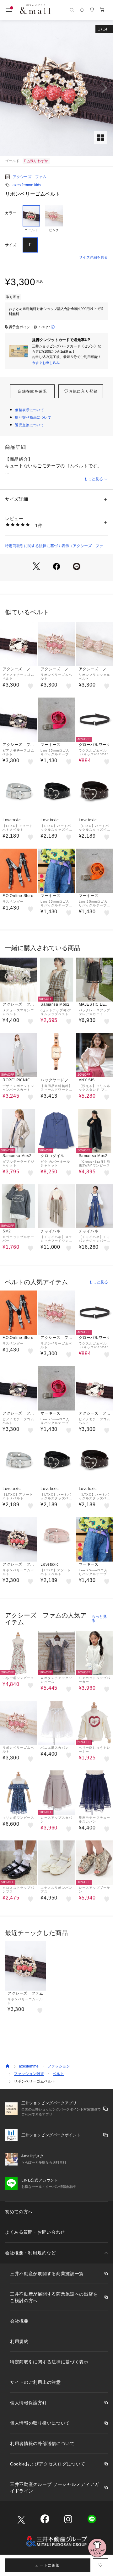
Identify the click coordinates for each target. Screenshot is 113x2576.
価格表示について (30, 410)
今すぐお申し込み (46, 363)
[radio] (31, 219)
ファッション (59, 2066)
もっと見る (94, 479)
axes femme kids (27, 185)
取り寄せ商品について (33, 417)
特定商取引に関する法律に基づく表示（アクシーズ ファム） (54, 546)
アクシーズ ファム (30, 177)
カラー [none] (11, 213)
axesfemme (29, 2066)
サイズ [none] (11, 245)
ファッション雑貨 (29, 2074)
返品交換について (30, 425)
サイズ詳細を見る (94, 257)
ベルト (58, 2074)
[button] (56, 88)
